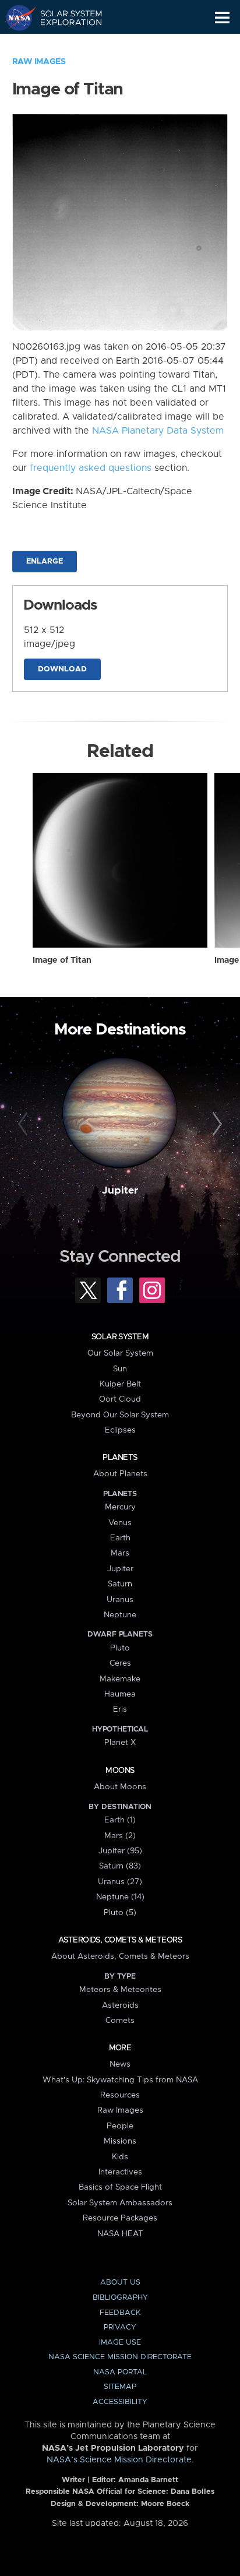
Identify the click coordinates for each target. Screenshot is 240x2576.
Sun (120, 1369)
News (120, 2064)
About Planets (120, 1474)
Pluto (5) (120, 1913)
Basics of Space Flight (120, 2187)
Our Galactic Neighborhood (64, 44)
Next (215, 1124)
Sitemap (120, 2387)
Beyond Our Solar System (120, 1415)
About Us (120, 2283)
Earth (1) (120, 1820)
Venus (120, 1523)
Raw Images (39, 62)
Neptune (120, 1615)
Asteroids (120, 2005)
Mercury (120, 1507)
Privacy (120, 2327)
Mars (120, 1553)
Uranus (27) (120, 1882)
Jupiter (120, 1191)
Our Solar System (120, 1353)
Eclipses (120, 1430)
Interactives (120, 2172)
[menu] (222, 18)
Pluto (120, 1648)
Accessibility (120, 2402)
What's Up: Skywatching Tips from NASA (120, 2080)
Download (62, 669)
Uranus (120, 1600)
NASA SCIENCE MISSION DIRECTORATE (120, 2357)
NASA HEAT (120, 2234)
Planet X (120, 1743)
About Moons (120, 1787)
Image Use (120, 2343)
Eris (120, 1709)
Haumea (120, 1694)
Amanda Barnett (148, 2480)
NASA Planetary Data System (158, 431)
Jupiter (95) (120, 1851)
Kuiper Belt (120, 1384)
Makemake (120, 1679)
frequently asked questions (91, 468)
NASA (15, 17)
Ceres (120, 1663)
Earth (120, 1538)
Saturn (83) (120, 1866)
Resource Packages (120, 2218)
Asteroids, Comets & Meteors (120, 1940)
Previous (25, 1124)
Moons (120, 1771)
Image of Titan (62, 960)
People (120, 2126)
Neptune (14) (120, 1897)
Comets (120, 2021)
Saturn (120, 1584)
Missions (120, 2141)
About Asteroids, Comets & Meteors (120, 1956)
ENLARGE (45, 562)
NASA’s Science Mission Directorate (119, 2460)
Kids (120, 2157)
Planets (120, 1458)
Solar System (120, 1337)
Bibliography (120, 2298)
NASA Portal (120, 2372)
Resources (120, 2095)
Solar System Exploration (64, 17)
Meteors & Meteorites (120, 1990)
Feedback (120, 2313)
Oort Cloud (120, 1399)
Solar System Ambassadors (120, 2203)
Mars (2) (120, 1836)
